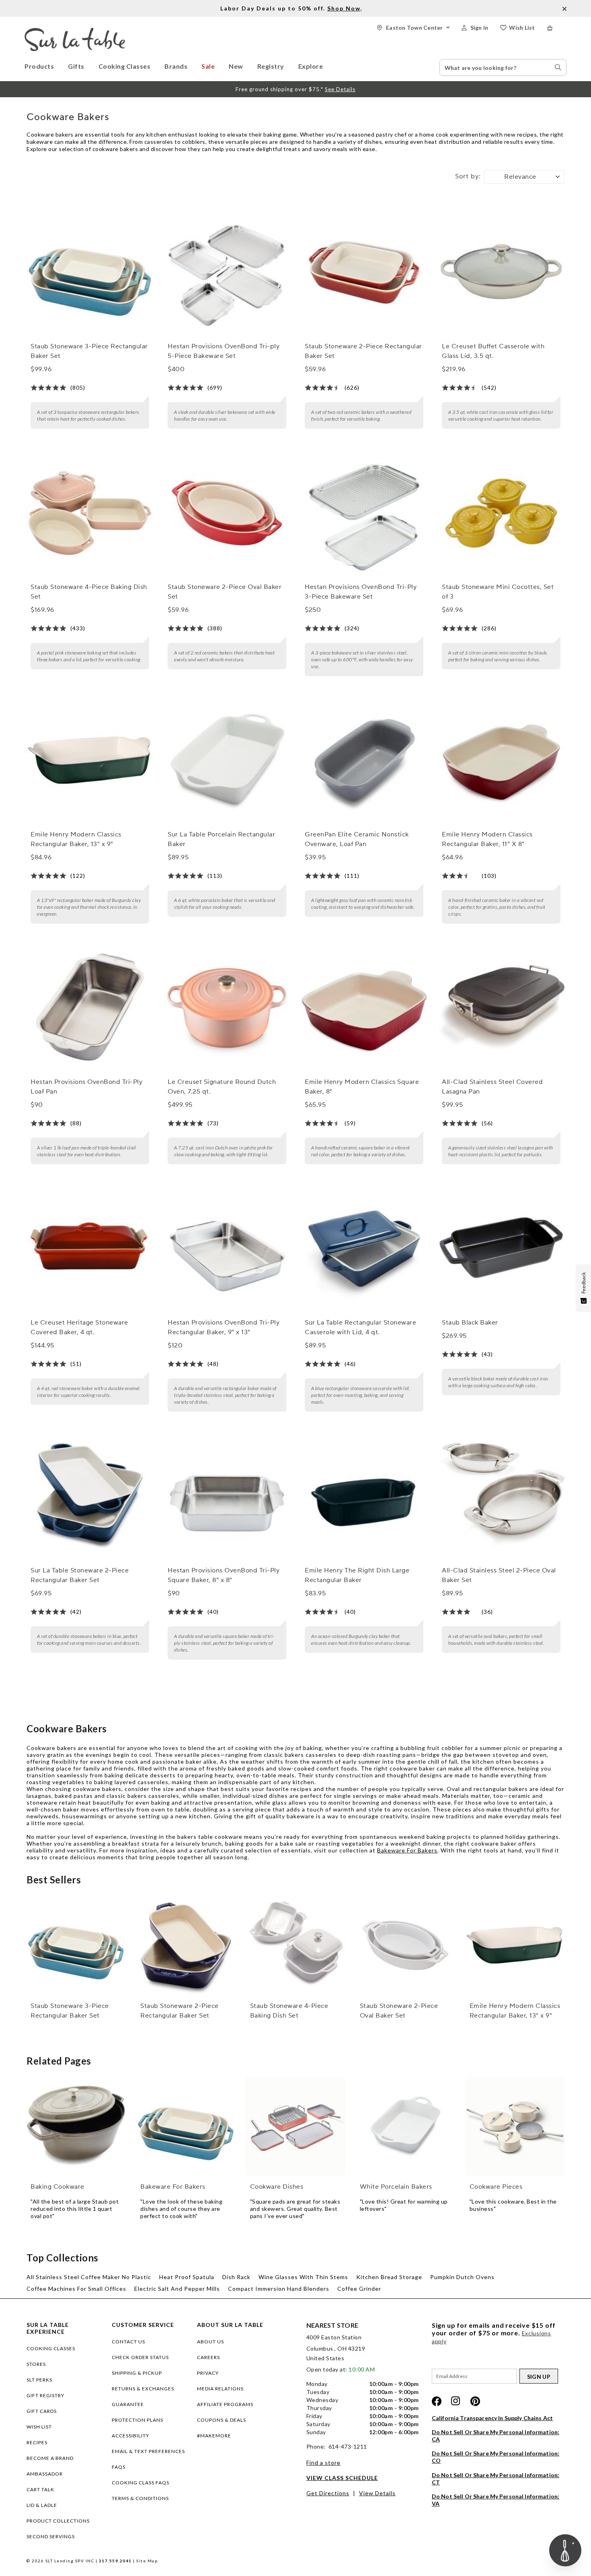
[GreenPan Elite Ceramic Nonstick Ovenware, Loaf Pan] (364, 761)
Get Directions (328, 2493)
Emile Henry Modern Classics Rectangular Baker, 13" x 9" (76, 839)
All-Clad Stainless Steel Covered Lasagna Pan (492, 1087)
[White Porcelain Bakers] (405, 2126)
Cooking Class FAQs (141, 2483)
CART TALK (40, 2489)
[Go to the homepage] (75, 31)
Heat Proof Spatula (187, 2277)
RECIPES (37, 2442)
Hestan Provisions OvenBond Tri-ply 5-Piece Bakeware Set (224, 351)
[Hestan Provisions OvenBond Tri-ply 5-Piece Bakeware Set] (227, 272)
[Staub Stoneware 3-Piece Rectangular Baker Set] (90, 272)
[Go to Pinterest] (475, 2401)
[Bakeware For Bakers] (186, 2126)
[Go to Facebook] (437, 2401)
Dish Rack (236, 2277)
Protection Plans (137, 2420)
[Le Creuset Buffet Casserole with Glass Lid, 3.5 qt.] (501, 272)
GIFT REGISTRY (45, 2395)
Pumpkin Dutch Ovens (462, 2277)
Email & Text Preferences (148, 2451)
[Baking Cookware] (76, 2126)
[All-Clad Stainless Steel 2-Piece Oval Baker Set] (501, 1496)
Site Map (147, 2561)
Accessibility (130, 2436)
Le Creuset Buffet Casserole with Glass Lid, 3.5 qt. (493, 351)
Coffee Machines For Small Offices (76, 2289)
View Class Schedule (342, 2478)
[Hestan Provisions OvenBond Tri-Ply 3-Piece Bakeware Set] (364, 513)
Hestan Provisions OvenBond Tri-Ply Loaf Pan (86, 1087)
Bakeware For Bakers (407, 1850)
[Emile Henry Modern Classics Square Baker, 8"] (364, 1008)
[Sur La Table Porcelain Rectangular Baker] (227, 761)
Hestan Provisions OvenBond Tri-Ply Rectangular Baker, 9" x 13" (224, 1327)
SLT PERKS (39, 2380)
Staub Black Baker (470, 1323)
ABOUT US (210, 2342)
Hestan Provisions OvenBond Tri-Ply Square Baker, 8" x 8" (224, 1575)
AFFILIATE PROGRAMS (225, 2404)
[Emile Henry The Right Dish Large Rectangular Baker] (364, 1496)
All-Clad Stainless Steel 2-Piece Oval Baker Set (499, 1575)
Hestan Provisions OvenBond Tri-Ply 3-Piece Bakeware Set (361, 592)
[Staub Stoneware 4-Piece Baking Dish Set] (90, 513)
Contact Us (128, 2342)
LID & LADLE (42, 2505)
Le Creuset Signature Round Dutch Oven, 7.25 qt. (222, 1087)
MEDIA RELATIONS (220, 2389)
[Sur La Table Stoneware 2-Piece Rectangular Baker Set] (90, 1496)
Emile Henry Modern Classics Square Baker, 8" (362, 1087)
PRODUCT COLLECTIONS (58, 2521)
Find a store (323, 2463)
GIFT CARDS (42, 2411)
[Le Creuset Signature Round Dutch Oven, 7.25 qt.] (227, 1008)
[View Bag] (557, 28)
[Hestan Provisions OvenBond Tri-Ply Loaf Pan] (90, 1008)
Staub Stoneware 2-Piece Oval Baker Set (225, 592)
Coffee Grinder (359, 2289)
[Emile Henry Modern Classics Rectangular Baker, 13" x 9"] (90, 761)
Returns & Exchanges (143, 2389)
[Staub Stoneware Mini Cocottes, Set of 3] (501, 513)
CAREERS (208, 2357)
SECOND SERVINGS (51, 2536)
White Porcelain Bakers (396, 2187)
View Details (377, 2493)
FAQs (119, 2467)
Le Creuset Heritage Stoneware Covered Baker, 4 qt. (79, 1327)
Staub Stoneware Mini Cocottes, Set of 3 (498, 592)
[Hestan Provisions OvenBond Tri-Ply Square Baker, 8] (227, 1496)
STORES (36, 2364)
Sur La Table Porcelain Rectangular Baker (221, 839)
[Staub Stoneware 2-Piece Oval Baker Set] (227, 513)
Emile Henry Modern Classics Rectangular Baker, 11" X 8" (487, 839)
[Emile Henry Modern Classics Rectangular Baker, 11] (501, 761)
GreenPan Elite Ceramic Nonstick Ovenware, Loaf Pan (357, 839)
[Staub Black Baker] (501, 1249)
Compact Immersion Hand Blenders (279, 2289)
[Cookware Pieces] (515, 2126)
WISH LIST (39, 2427)
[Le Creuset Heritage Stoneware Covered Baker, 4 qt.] (90, 1249)
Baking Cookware (57, 2187)
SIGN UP (539, 2377)
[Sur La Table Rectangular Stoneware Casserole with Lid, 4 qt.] (364, 1249)
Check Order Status (140, 2357)
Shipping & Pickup (137, 2373)
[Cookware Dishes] (295, 2126)
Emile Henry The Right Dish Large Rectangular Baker (357, 1575)
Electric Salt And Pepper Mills (177, 2289)
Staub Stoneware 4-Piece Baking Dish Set (89, 592)
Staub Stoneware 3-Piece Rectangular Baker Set (89, 351)
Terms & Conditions (140, 2498)
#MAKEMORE (214, 2436)
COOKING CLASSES (51, 2348)
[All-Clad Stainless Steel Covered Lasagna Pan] (501, 1008)
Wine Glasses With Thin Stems (303, 2277)
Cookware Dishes (277, 2187)
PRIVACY (208, 2373)
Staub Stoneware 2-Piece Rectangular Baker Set (363, 351)
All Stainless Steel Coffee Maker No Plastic (89, 2277)
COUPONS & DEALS (222, 2420)
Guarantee (128, 2404)
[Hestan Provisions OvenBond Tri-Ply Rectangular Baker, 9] (227, 1249)
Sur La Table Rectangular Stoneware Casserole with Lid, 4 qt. (360, 1327)
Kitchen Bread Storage (389, 2277)
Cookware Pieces (496, 2187)
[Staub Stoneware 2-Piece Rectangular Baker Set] (364, 272)
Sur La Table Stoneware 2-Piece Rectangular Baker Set (80, 1575)
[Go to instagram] (456, 2401)
